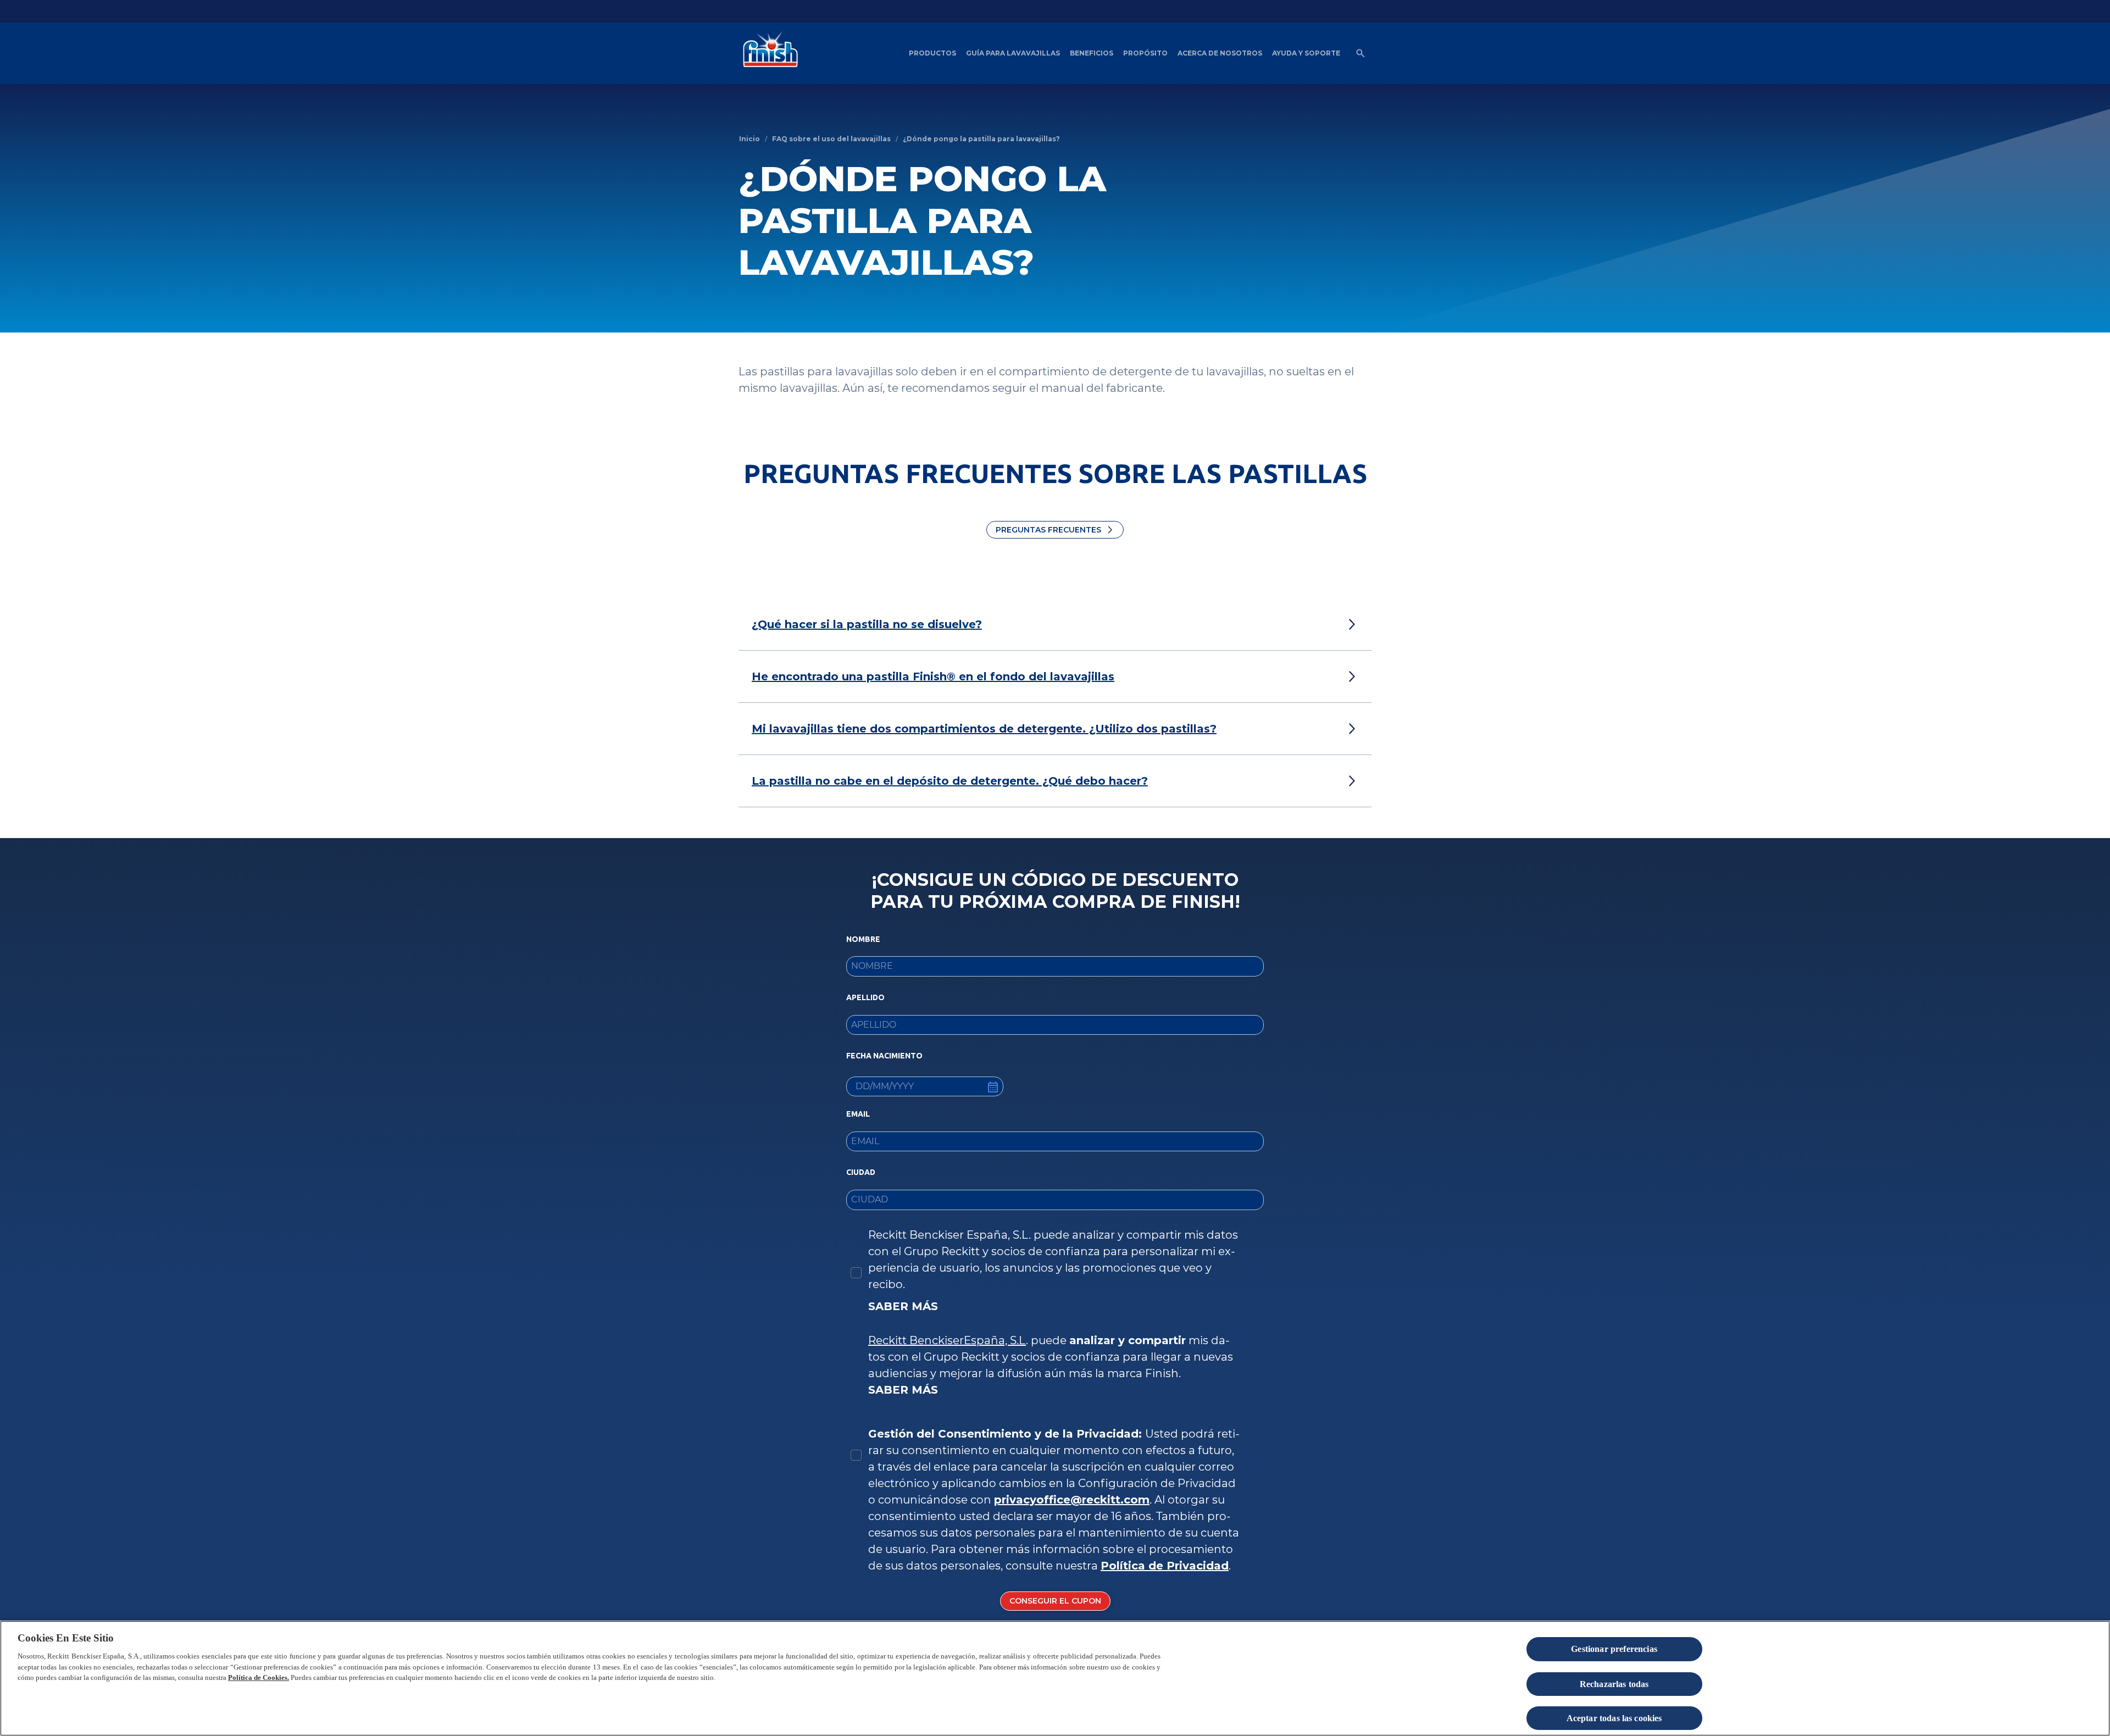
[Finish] (768, 53)
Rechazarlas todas (1614, 1684)
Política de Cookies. (259, 1677)
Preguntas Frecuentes (1048, 530)
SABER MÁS (903, 1306)
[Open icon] (1361, 53)
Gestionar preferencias (1614, 1649)
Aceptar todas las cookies (1614, 1719)
